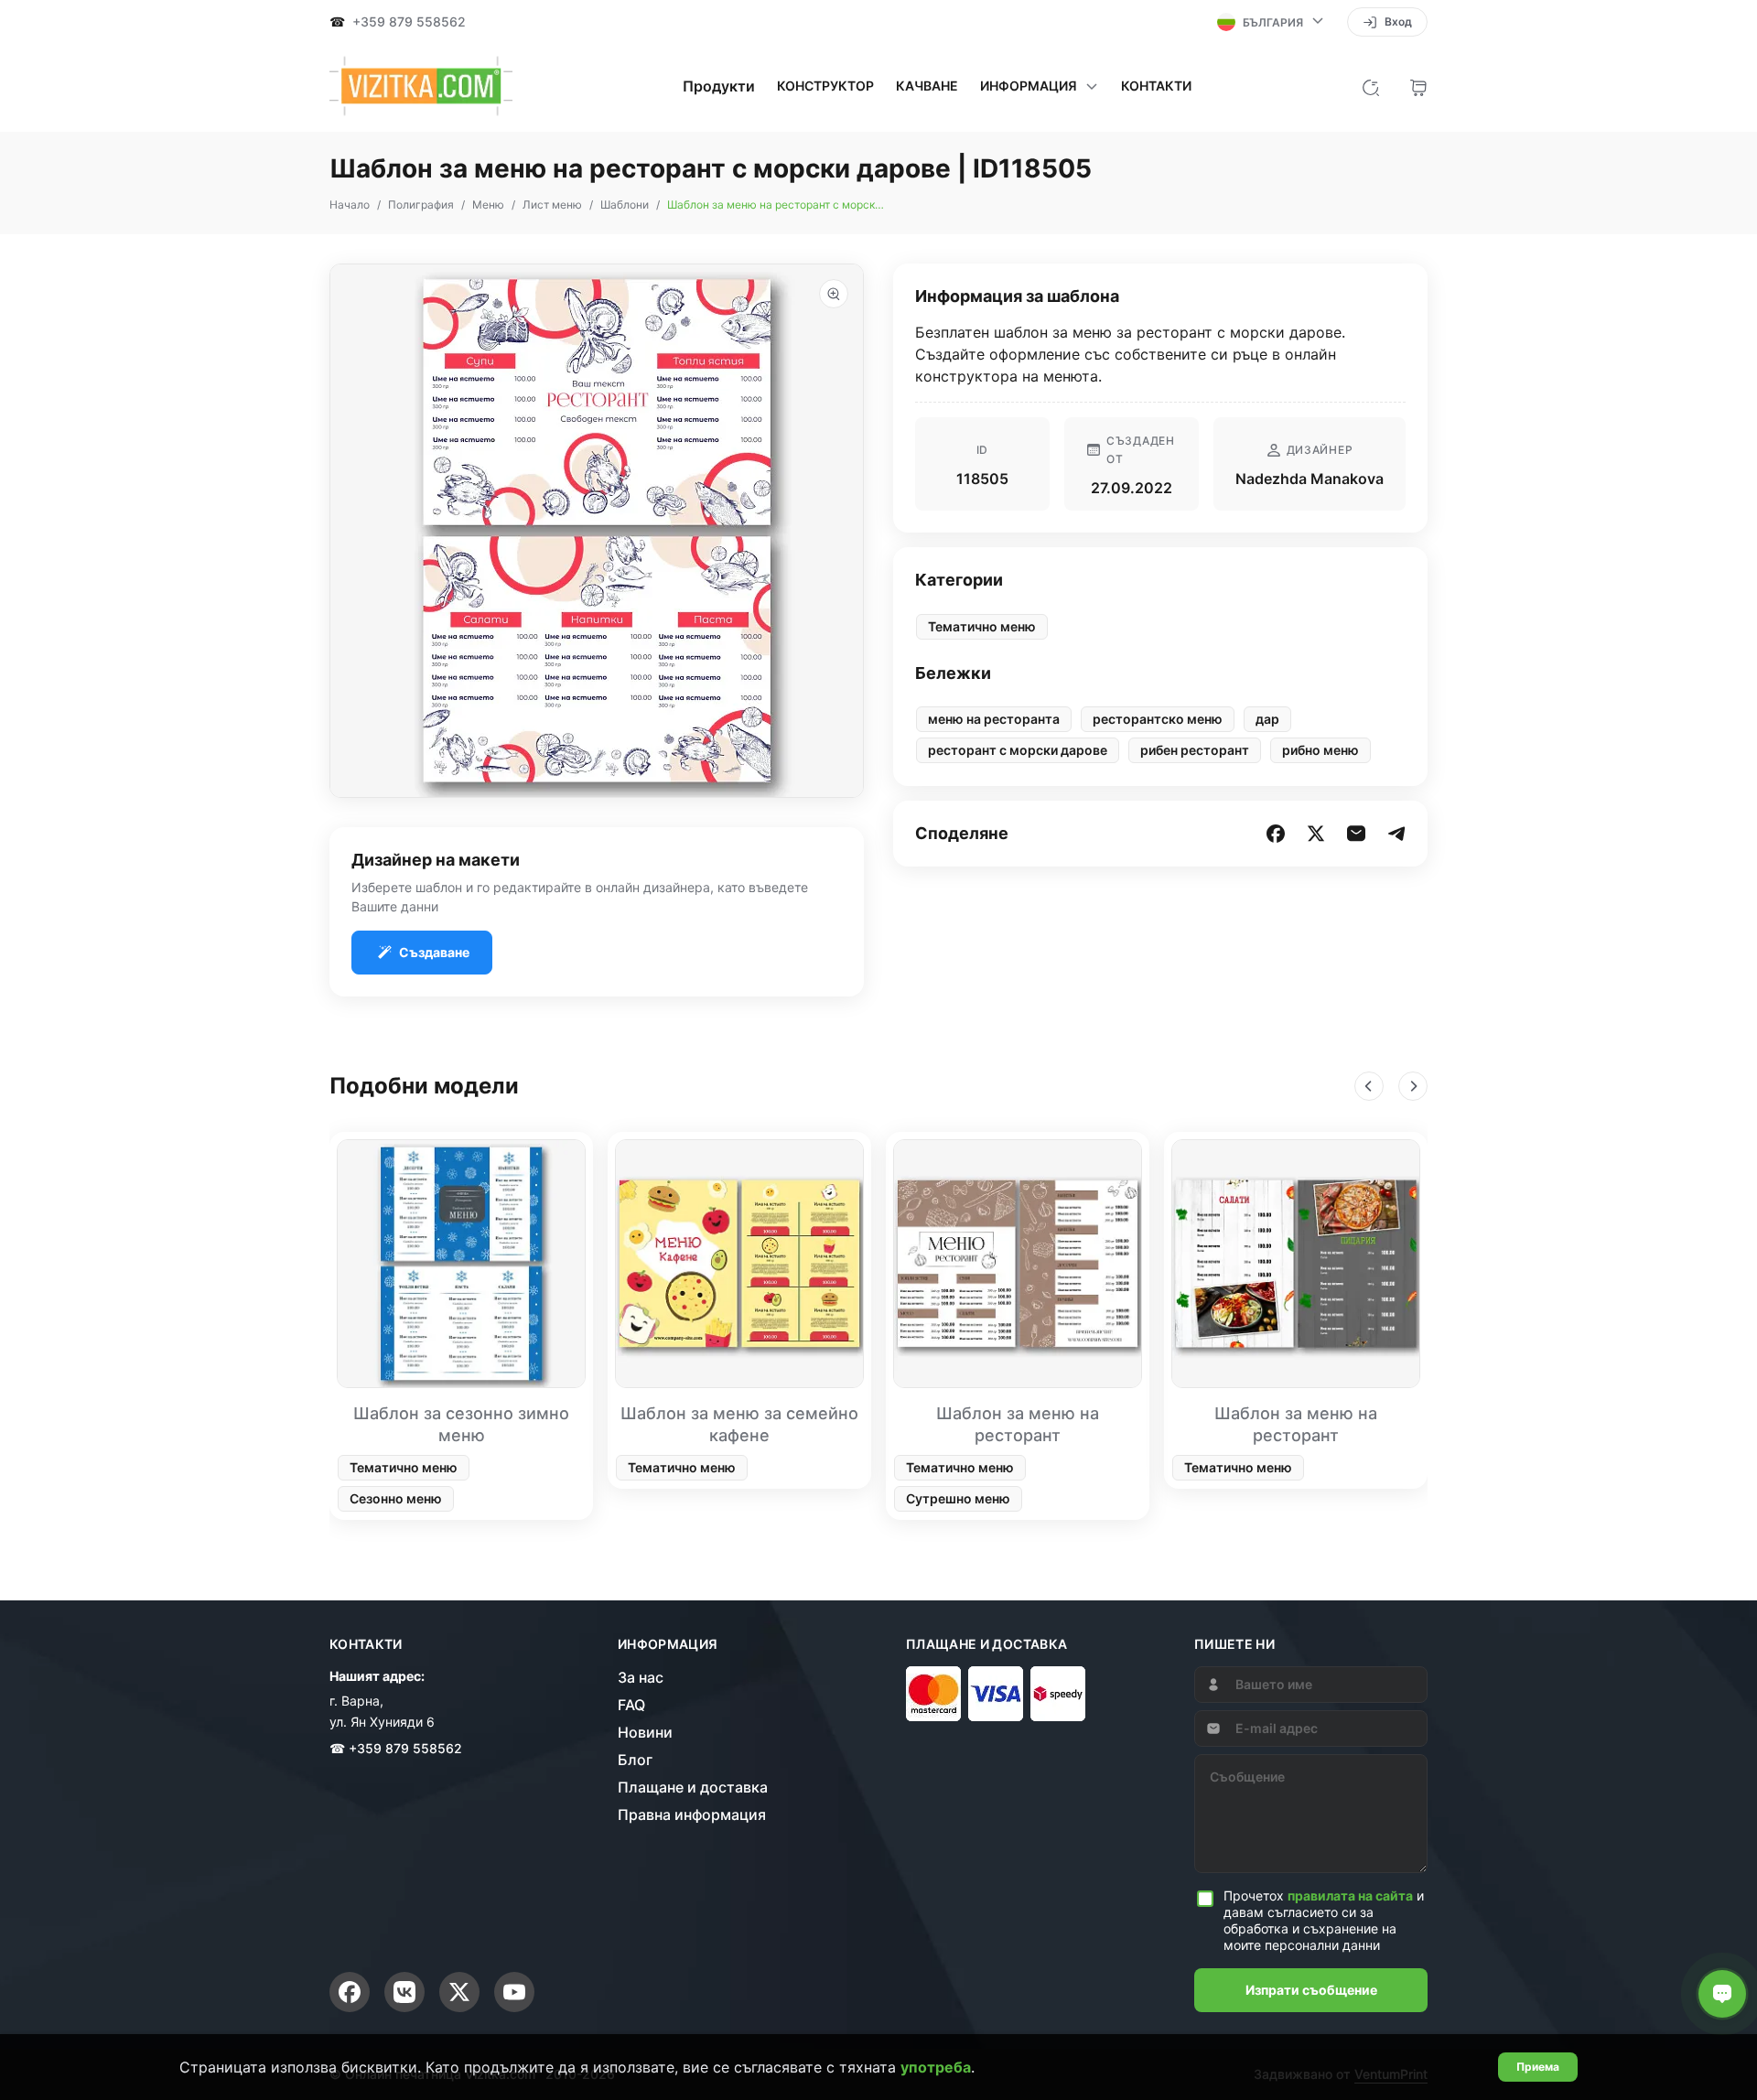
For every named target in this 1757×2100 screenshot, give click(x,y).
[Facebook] (350, 1992)
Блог (635, 1760)
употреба (936, 2067)
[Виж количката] (1418, 86)
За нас (641, 1677)
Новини (645, 1732)
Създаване (434, 952)
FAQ (631, 1705)
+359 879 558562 (409, 22)
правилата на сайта (1350, 1895)
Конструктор (825, 86)
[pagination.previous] (1369, 1086)
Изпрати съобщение (1311, 1990)
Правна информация (692, 1815)
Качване (927, 86)
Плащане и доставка (693, 1787)
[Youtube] (514, 1992)
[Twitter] (459, 1992)
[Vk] (404, 1992)
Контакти (1156, 86)
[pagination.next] (1413, 1086)
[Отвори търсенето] (1371, 86)
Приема (1538, 2067)
